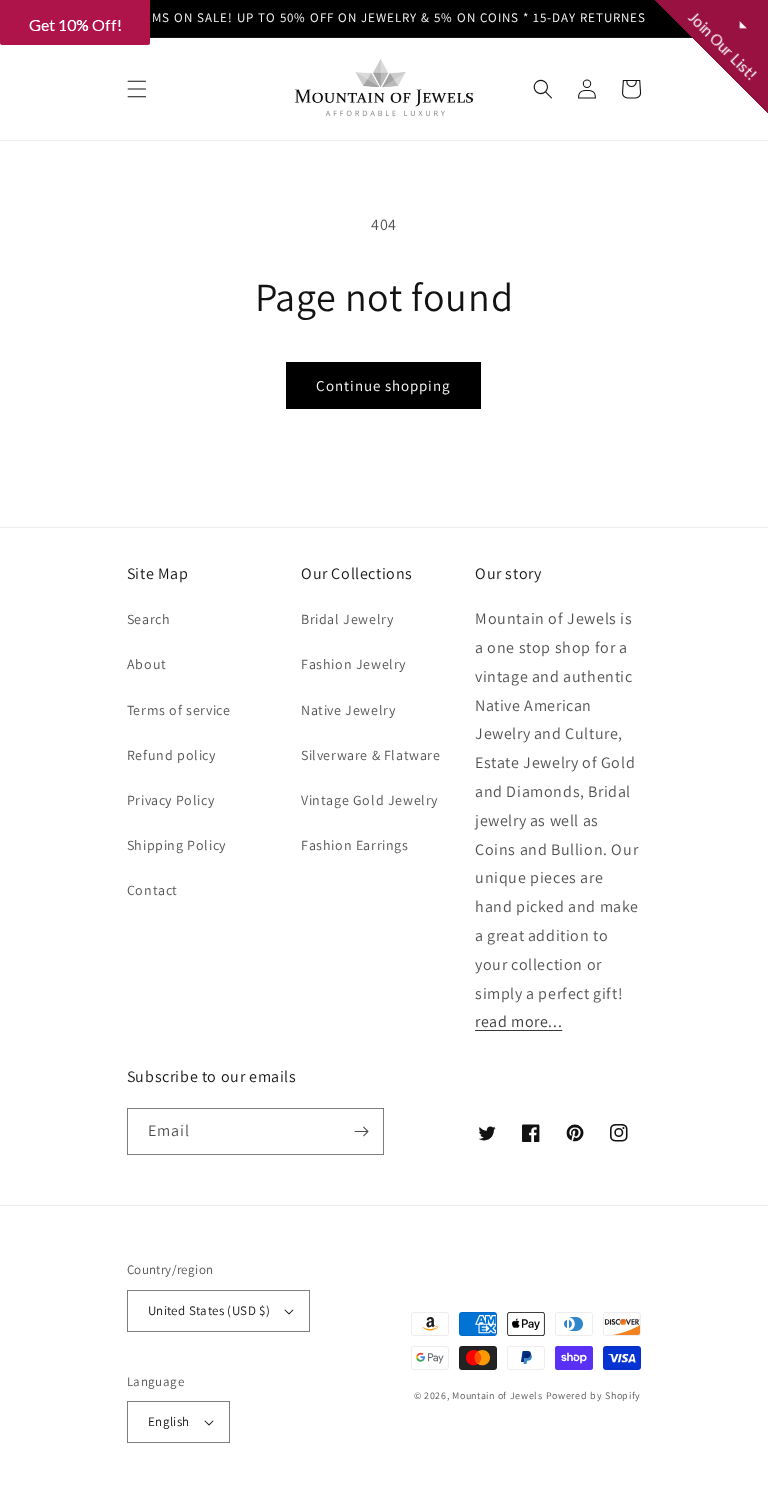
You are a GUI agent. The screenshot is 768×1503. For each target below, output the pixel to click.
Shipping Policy (176, 845)
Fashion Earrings (355, 845)
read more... (518, 1021)
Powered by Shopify (594, 1395)
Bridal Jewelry (347, 619)
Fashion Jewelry (353, 664)
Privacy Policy (170, 800)
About (147, 664)
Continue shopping (383, 385)
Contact (152, 890)
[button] (137, 89)
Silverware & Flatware (371, 755)
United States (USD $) (209, 1310)
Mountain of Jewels (497, 1395)
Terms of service (179, 710)
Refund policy (171, 755)
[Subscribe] (361, 1131)
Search (149, 619)
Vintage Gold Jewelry (369, 800)
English (169, 1421)
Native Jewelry (348, 710)
